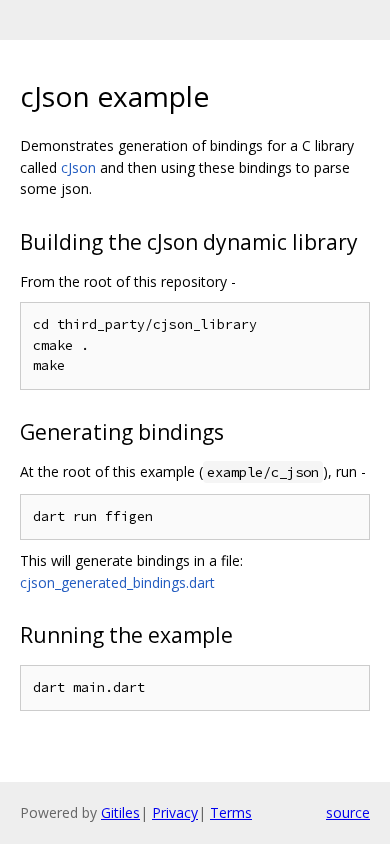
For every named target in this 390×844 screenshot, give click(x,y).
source (348, 812)
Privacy (175, 812)
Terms (231, 812)
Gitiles (120, 812)
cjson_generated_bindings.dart (117, 582)
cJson (78, 167)
